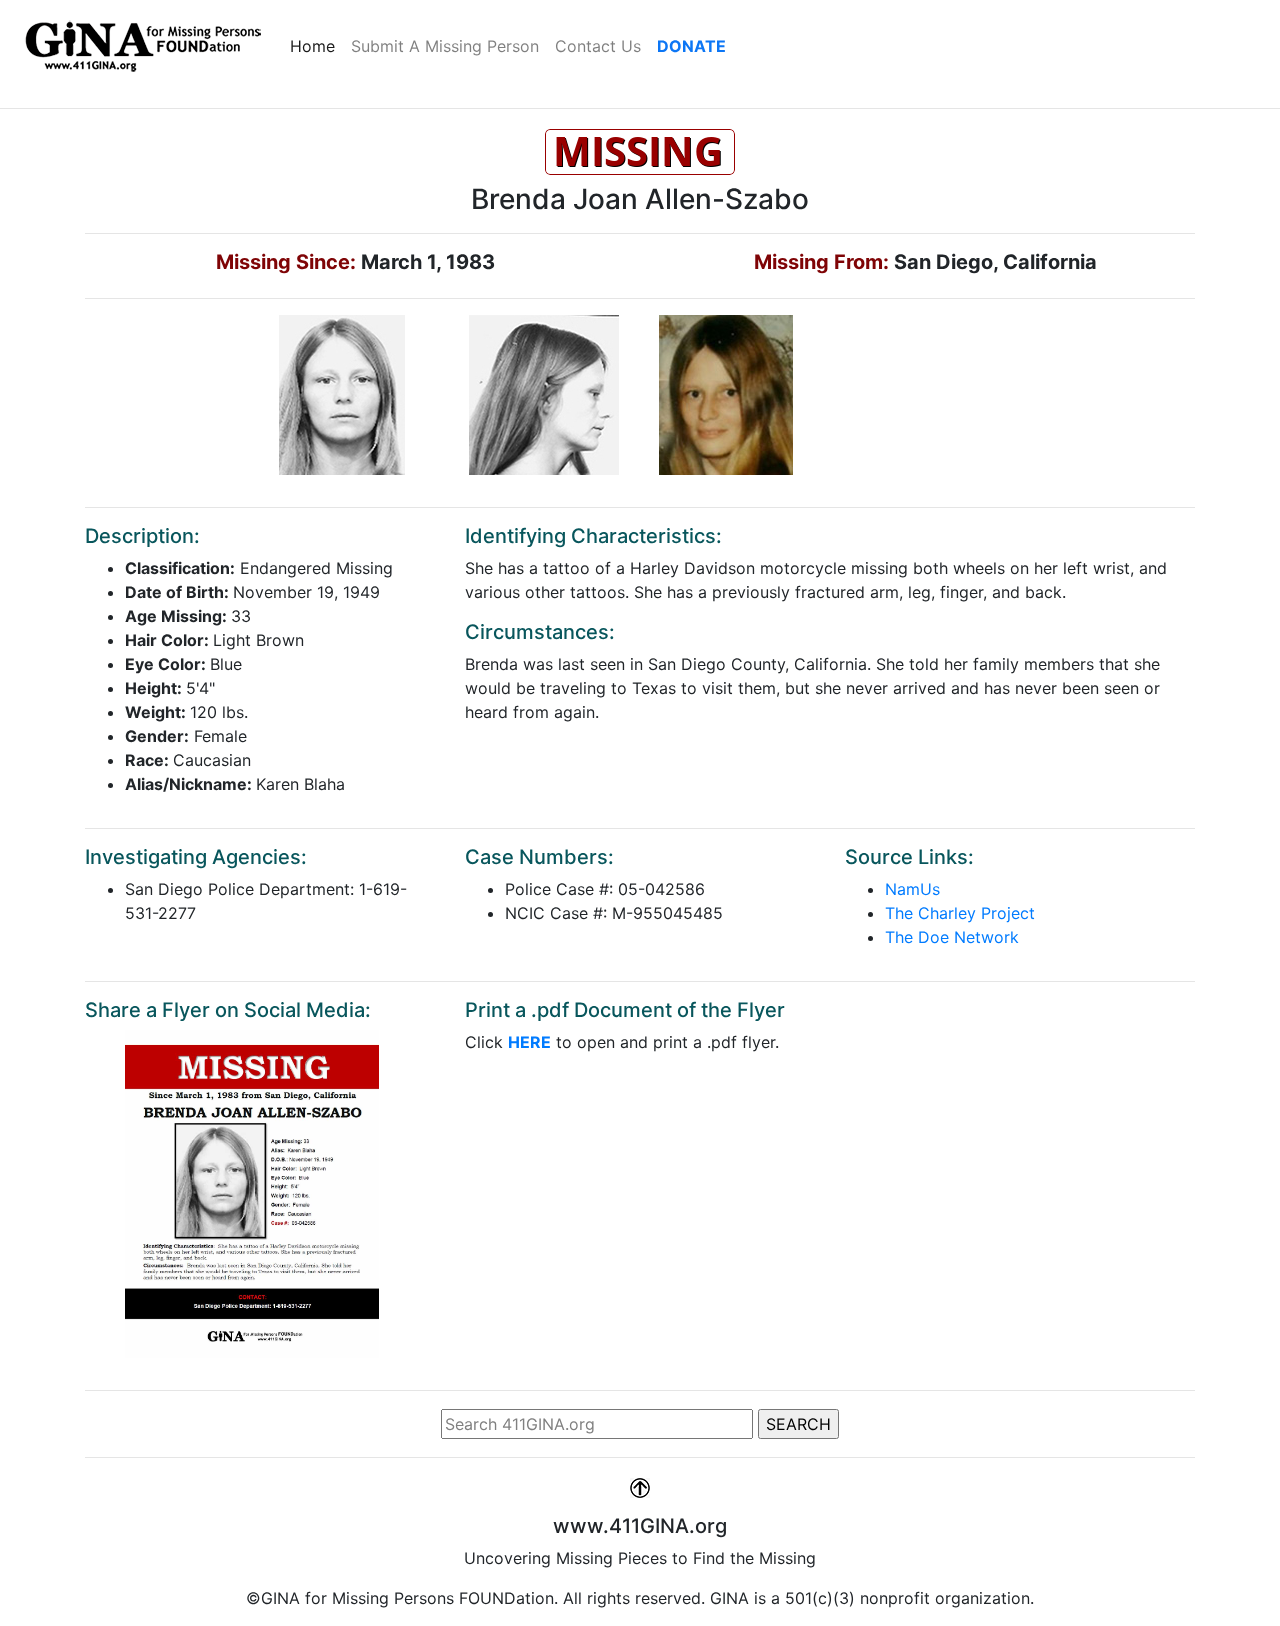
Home (316, 45)
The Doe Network (952, 937)
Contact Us (598, 46)
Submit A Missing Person (445, 46)
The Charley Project (960, 913)
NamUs (912, 889)
